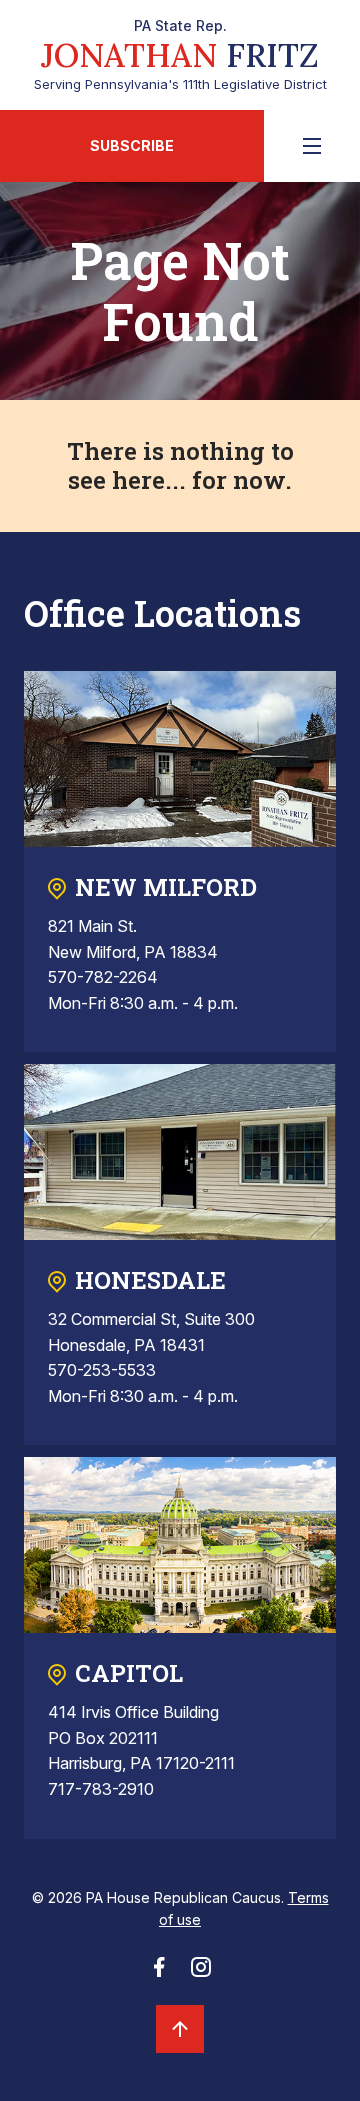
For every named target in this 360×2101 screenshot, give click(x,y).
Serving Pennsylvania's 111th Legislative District (180, 55)
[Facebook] (159, 1973)
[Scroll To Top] (180, 2029)
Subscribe (132, 145)
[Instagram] (201, 1973)
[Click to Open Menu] (312, 146)
